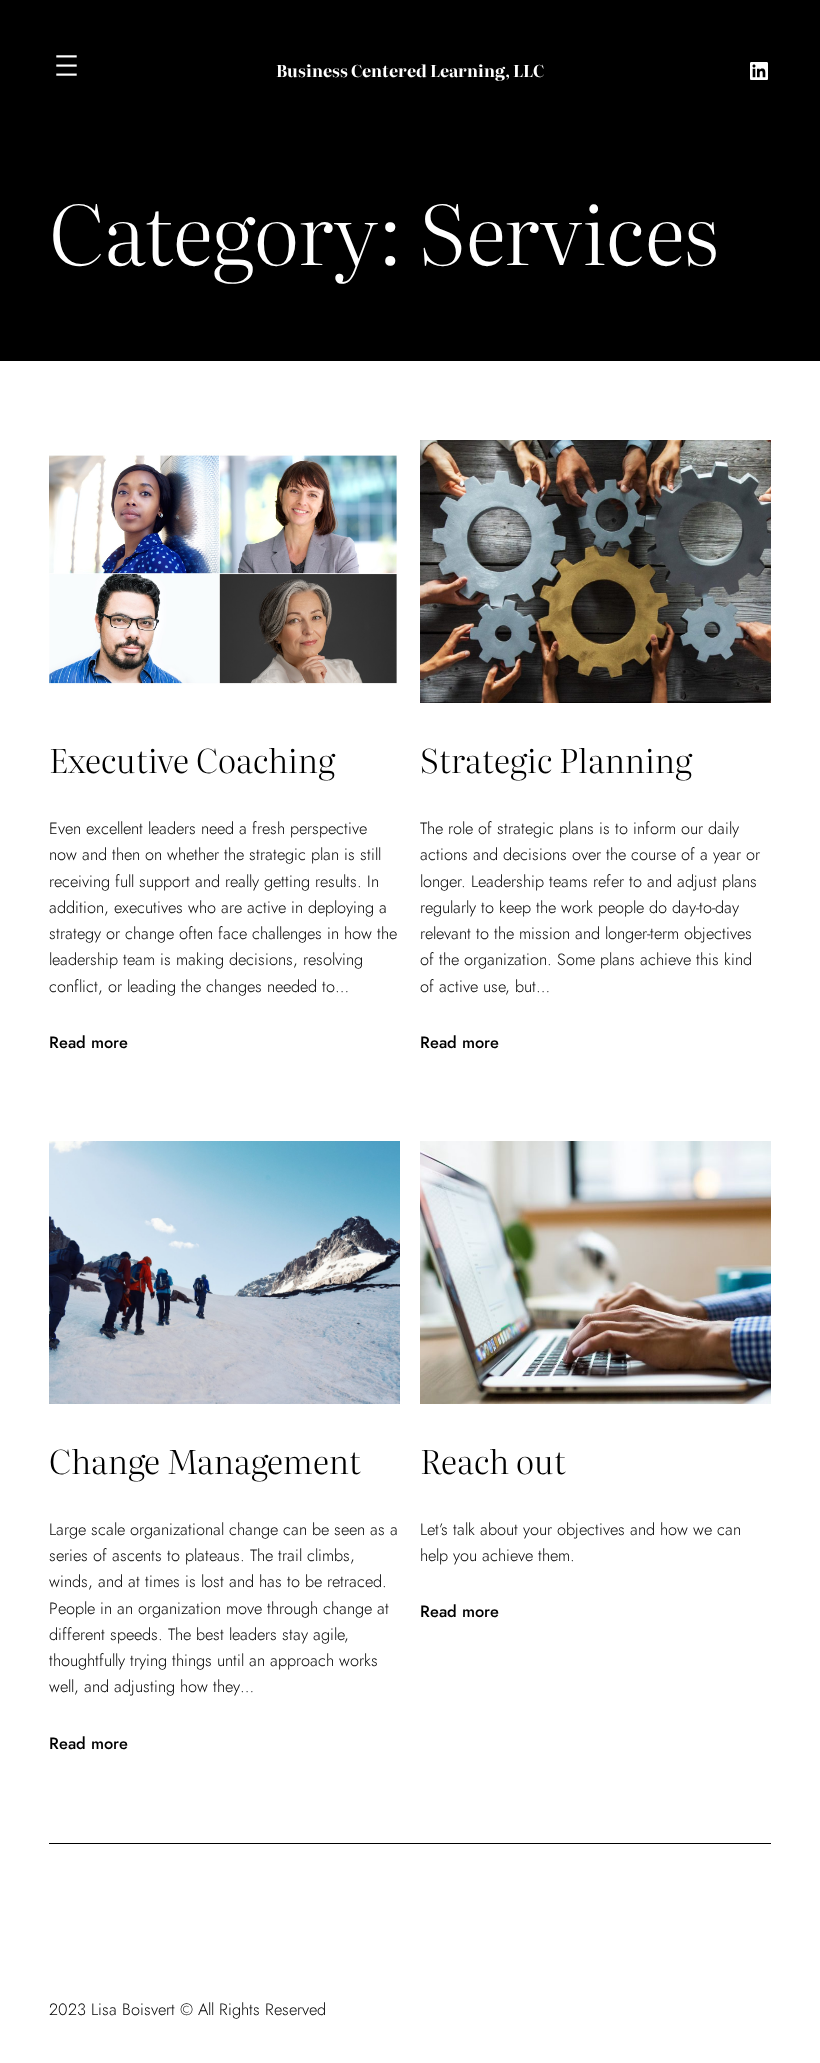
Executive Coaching (192, 758)
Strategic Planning (556, 758)
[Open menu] (66, 65)
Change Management (205, 1459)
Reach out (493, 1459)
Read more (88, 1042)
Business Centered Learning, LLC (410, 70)
